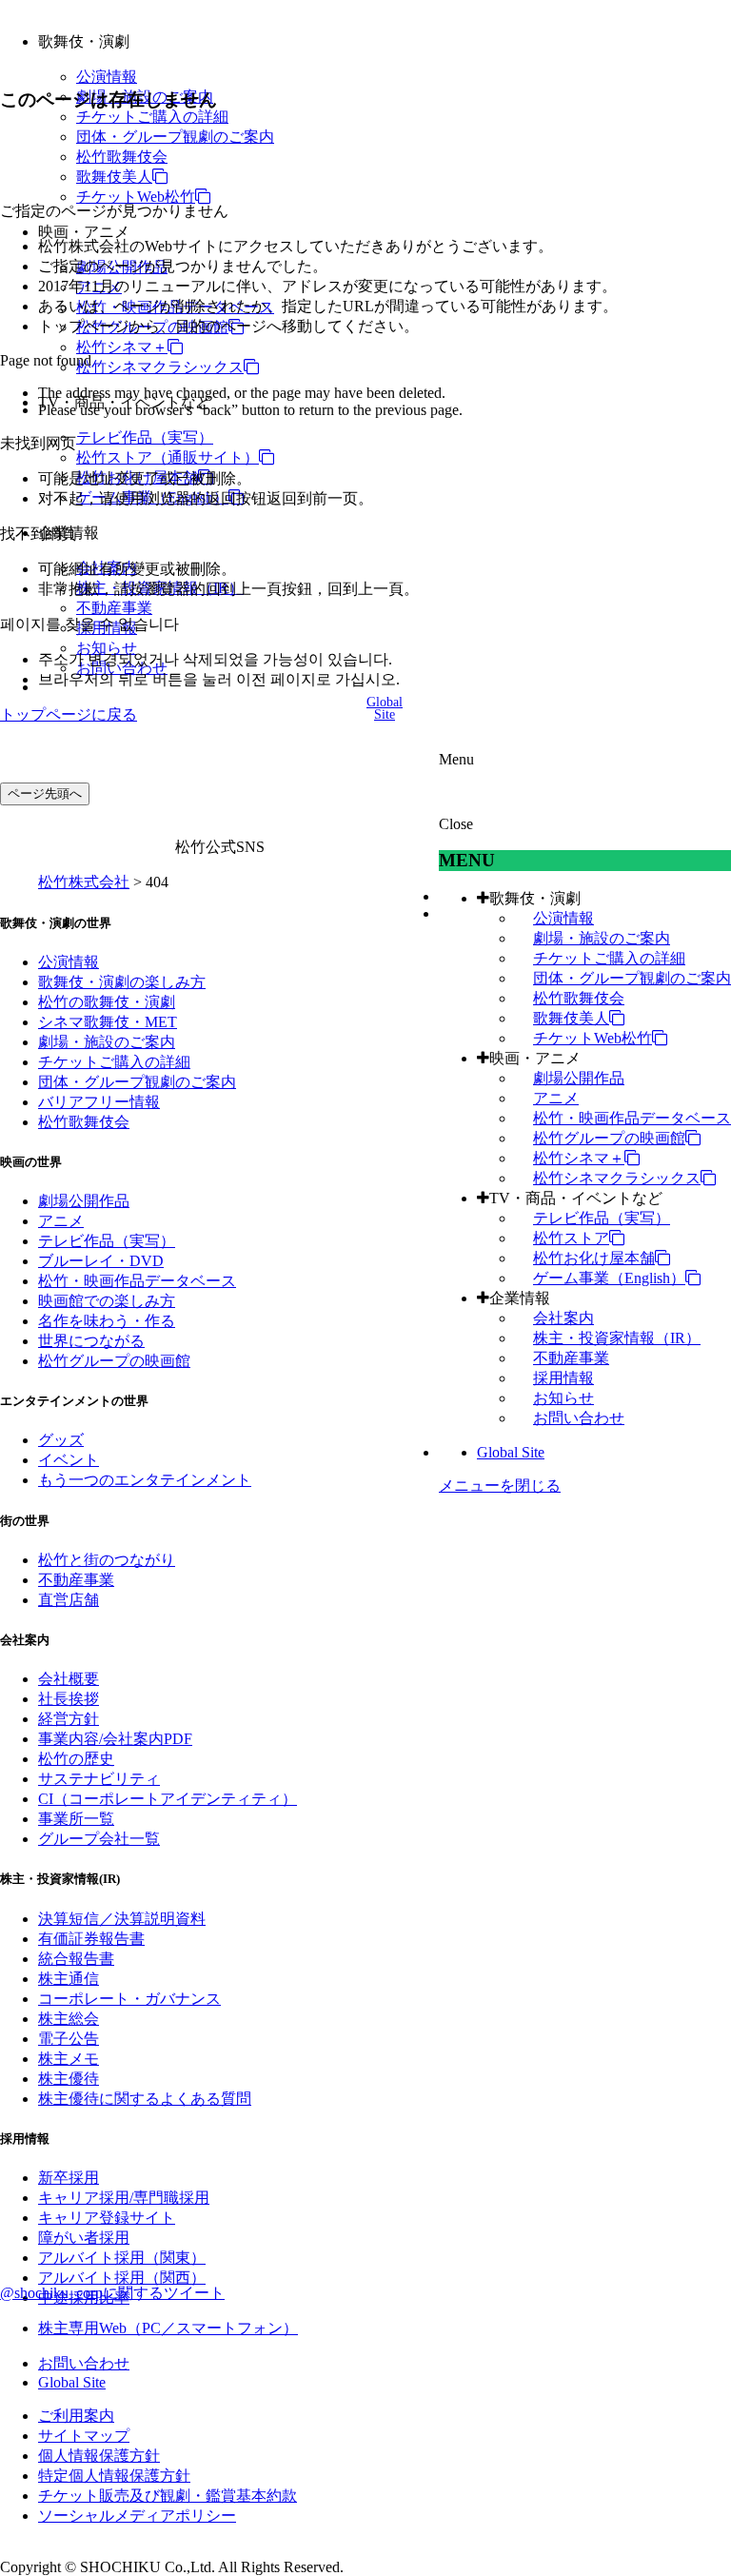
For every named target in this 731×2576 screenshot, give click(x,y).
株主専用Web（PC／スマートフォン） (168, 2328)
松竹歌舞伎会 (122, 157)
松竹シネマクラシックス (160, 367)
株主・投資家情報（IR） (617, 1338)
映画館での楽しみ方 (107, 1301)
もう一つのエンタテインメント (145, 1480)
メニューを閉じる (500, 1486)
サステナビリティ (99, 1779)
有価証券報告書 (91, 1939)
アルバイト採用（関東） (122, 2258)
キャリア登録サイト (107, 2218)
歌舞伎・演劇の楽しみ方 (122, 982)
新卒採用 (69, 2178)
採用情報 (563, 1378)
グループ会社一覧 (99, 1839)
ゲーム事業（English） (609, 1278)
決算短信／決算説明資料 (122, 1919)
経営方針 (69, 1719)
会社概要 (69, 1679)
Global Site (511, 1452)
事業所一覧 (76, 1819)
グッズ (61, 1440)
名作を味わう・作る (107, 1321)
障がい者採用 (84, 2238)
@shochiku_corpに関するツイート (112, 2293)
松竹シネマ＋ (122, 347)
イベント (69, 1460)
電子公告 (69, 2039)
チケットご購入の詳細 (152, 117)
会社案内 (563, 1318)
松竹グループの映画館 (609, 1138)
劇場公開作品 (579, 1078)
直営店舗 (69, 1600)
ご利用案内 (76, 2416)
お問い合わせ (579, 1418)
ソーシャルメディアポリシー (137, 2516)
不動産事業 (114, 608)
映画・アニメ (535, 1058)
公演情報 (107, 77)
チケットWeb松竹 (136, 197)
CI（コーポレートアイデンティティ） (168, 1799)
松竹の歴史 (76, 1759)
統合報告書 (76, 1959)
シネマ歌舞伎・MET (108, 1022)
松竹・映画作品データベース (632, 1118)
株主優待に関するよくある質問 (145, 2099)
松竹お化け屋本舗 (594, 1258)
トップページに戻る (69, 714)
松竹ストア (571, 1238)
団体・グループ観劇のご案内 (175, 137)
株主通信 (69, 1979)
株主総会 (69, 2019)
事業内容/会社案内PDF (115, 1739)
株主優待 (69, 2079)
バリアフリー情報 (99, 1102)
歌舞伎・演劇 (535, 898)
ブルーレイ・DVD (101, 1261)
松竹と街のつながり (107, 1560)
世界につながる (91, 1341)
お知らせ (107, 648)
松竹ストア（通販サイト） (168, 457)
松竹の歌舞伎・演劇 (107, 1002)
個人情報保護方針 (99, 2456)
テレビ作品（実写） (145, 437)
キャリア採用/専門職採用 (124, 2198)
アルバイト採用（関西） (122, 2278)
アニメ (556, 1098)
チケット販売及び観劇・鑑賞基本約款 (168, 2496)
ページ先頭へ (45, 793)
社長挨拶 (69, 1699)
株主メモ (69, 2059)
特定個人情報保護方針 (114, 2476)
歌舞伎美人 (114, 177)
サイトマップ (84, 2436)
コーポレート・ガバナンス (129, 1999)
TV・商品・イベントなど (576, 1198)
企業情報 (520, 1298)
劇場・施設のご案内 (602, 938)
